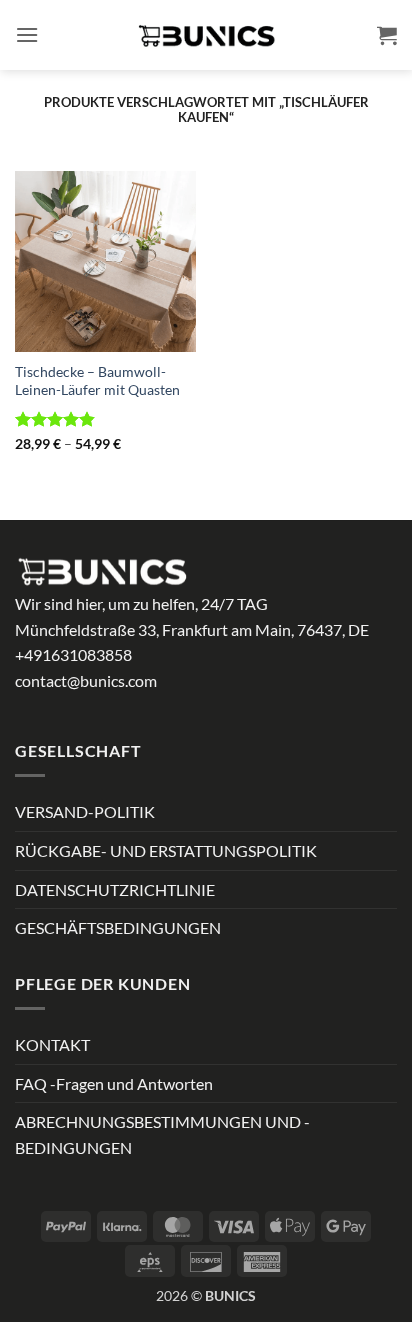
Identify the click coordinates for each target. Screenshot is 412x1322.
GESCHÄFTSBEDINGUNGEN (118, 927)
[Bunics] (206, 35)
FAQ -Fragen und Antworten (114, 1083)
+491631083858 (73, 654)
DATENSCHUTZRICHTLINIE (115, 889)
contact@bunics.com (86, 680)
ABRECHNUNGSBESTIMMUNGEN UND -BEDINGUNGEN (162, 1134)
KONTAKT (52, 1044)
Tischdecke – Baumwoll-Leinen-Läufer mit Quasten (97, 381)
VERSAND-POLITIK (85, 811)
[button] (27, 34)
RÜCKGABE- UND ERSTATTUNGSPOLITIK (166, 850)
